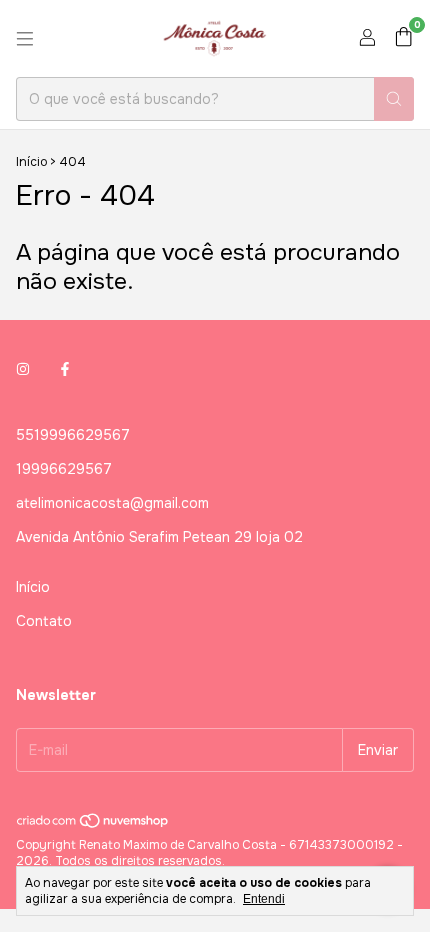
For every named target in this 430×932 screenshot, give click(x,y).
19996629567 (64, 469)
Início (31, 162)
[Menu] (25, 39)
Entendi (264, 899)
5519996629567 (73, 435)
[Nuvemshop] (93, 825)
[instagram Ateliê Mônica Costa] (23, 369)
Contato (44, 621)
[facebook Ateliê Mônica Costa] (65, 369)
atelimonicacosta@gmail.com (112, 503)
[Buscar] (394, 99)
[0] (403, 38)
